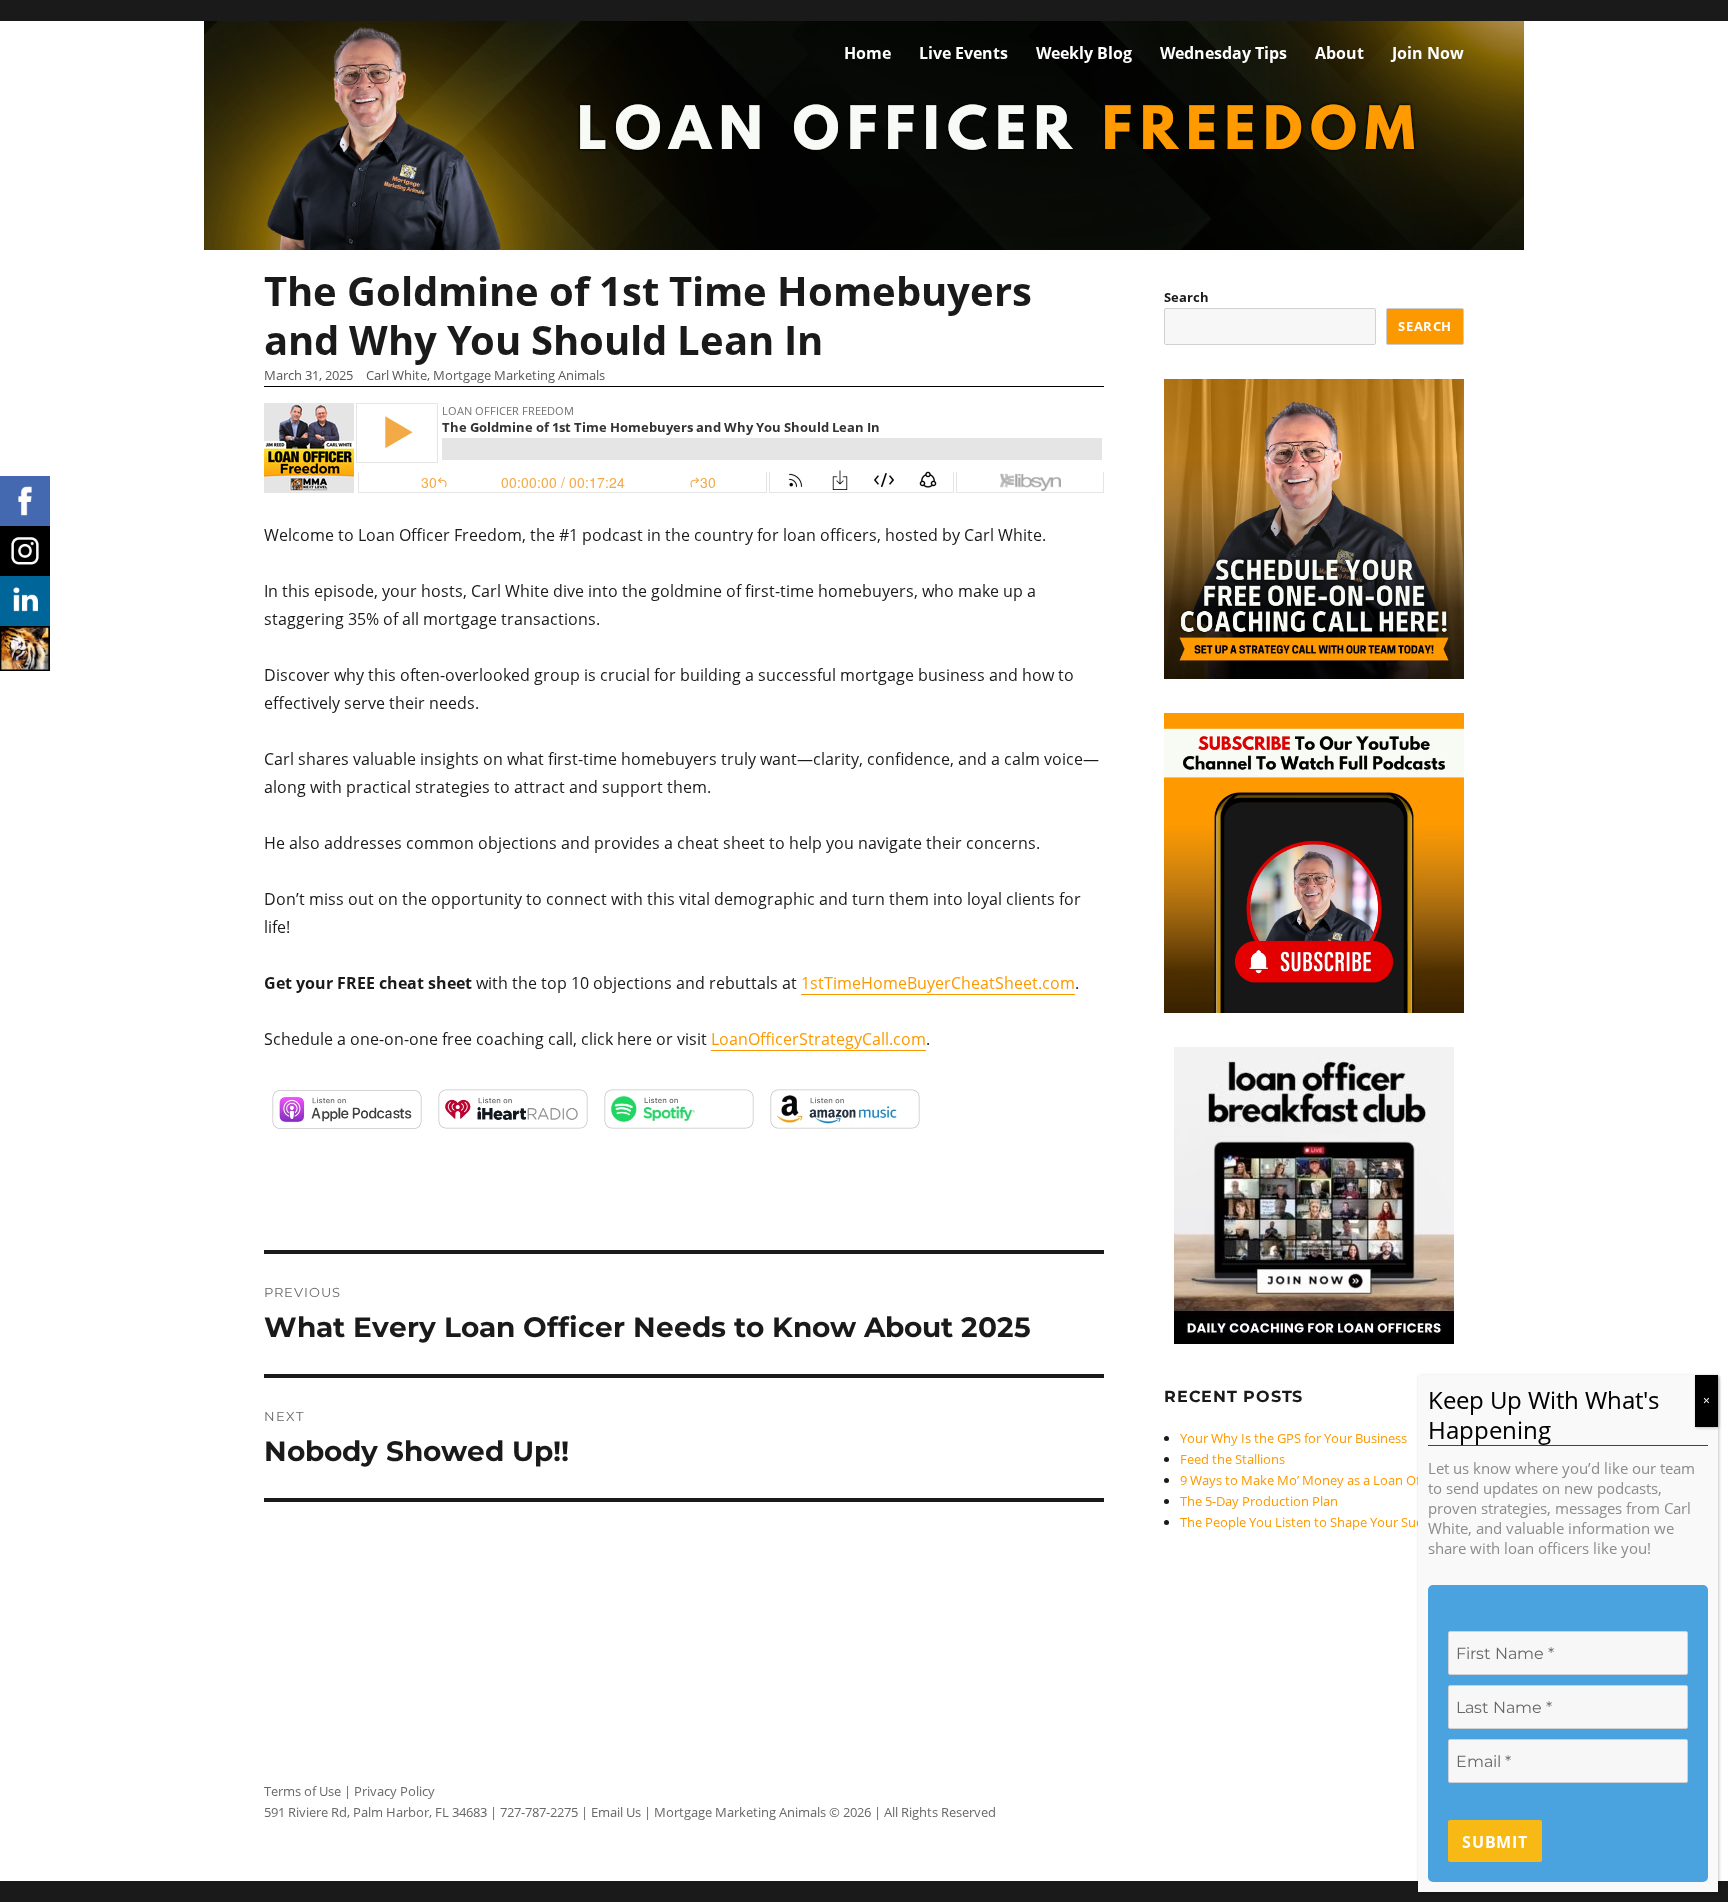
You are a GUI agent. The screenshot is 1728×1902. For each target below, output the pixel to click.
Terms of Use (302, 1791)
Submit (1495, 1842)
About (1339, 53)
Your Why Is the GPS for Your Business (1293, 1438)
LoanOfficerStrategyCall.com (818, 1039)
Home (867, 53)
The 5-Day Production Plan (1259, 1501)
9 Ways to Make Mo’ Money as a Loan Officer (1313, 1480)
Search (1186, 297)
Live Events (963, 53)
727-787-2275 (539, 1812)
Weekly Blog (1084, 53)
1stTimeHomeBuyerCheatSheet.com (938, 983)
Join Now (1428, 53)
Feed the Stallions (1232, 1459)
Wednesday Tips (1223, 53)
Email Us (616, 1812)
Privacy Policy (394, 1791)
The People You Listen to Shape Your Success (1313, 1522)
